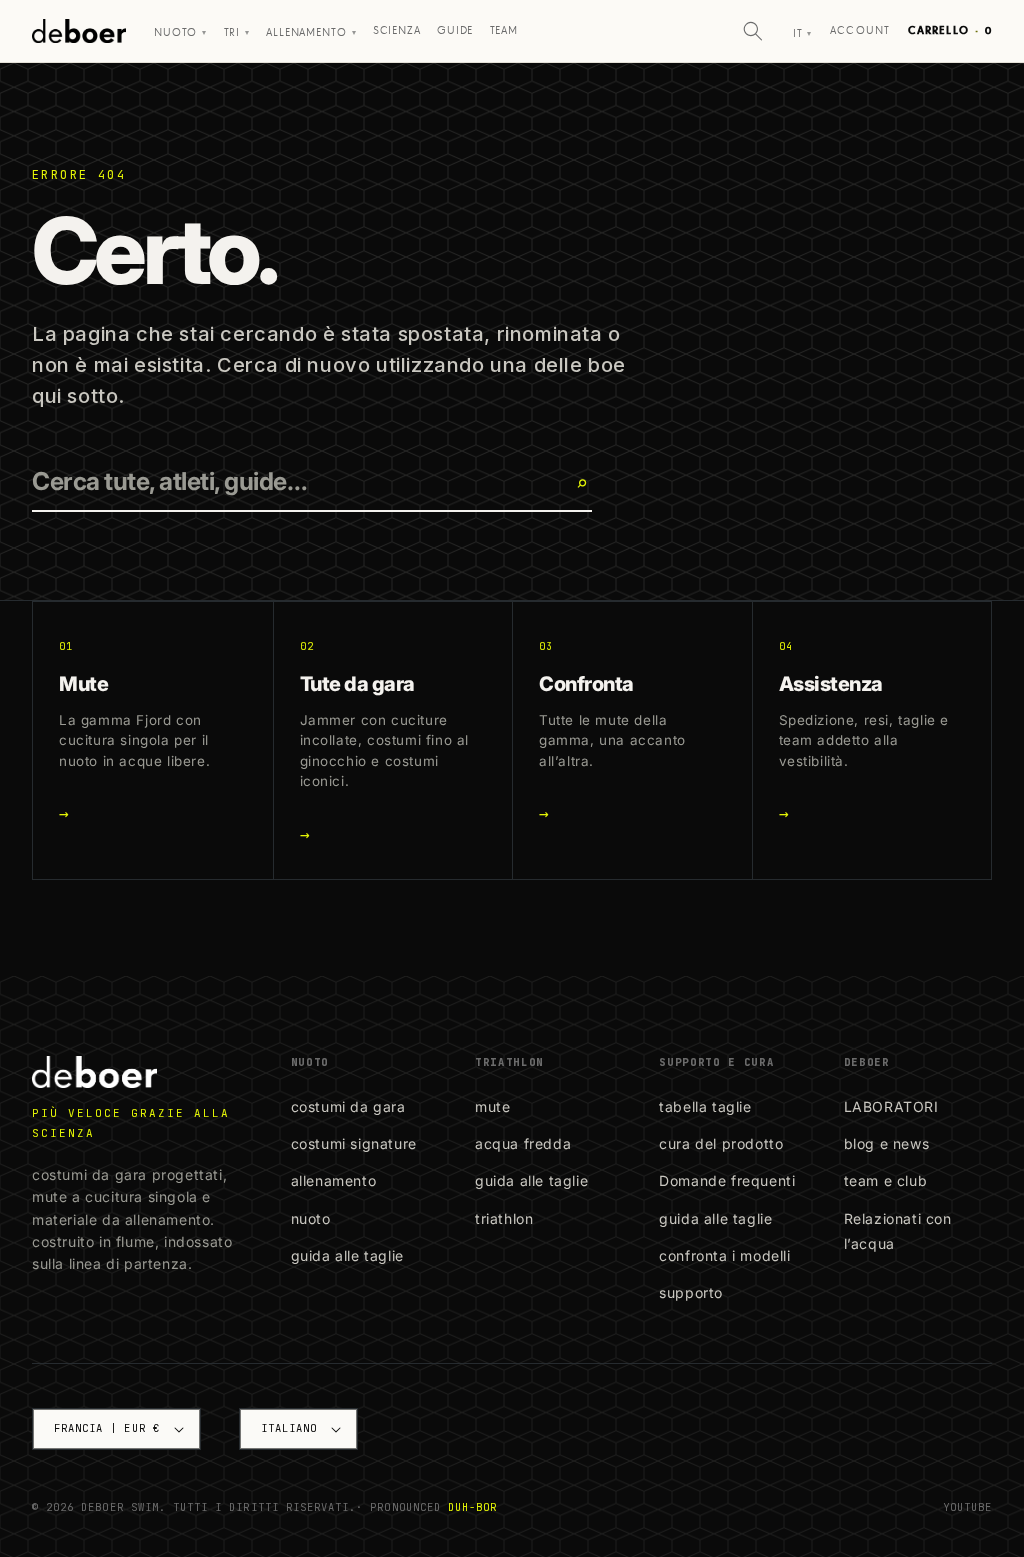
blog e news (887, 1143)
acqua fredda (523, 1143)
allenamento (334, 1180)
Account (860, 30)
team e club (886, 1180)
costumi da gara (348, 1106)
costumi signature (354, 1143)
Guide (455, 31)
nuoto (311, 1218)
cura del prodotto (721, 1143)
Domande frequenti (727, 1180)
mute (492, 1106)
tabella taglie (705, 1106)
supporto (691, 1292)
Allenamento (311, 33)
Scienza (397, 31)
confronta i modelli (724, 1255)
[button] (753, 31)
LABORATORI (891, 1106)
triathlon (504, 1218)
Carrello (950, 30)
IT (803, 34)
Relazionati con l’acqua (898, 1231)
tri (237, 33)
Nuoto (180, 33)
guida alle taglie (347, 1255)
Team (504, 31)
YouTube (967, 1507)
